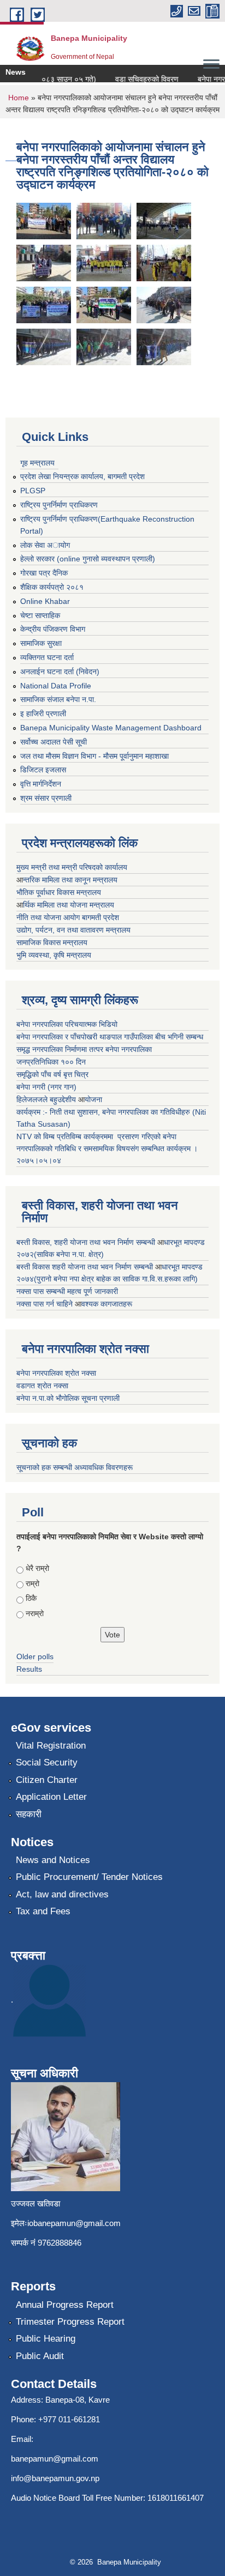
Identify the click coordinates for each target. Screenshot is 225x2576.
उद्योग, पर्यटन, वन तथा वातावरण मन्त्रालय (73, 930)
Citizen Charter (47, 1780)
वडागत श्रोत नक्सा (42, 1386)
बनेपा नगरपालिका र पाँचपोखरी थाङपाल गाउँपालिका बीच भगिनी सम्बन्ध (110, 1037)
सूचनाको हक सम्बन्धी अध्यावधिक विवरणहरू (75, 1467)
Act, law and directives (62, 1894)
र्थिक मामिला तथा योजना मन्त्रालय (69, 905)
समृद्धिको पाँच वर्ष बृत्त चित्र (52, 1074)
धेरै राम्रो (37, 1568)
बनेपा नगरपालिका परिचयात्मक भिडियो (67, 1024)
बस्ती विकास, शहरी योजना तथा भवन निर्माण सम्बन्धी (87, 1242)
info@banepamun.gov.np (55, 2478)
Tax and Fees (43, 1911)
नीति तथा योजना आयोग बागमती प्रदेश (68, 917)
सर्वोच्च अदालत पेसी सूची (54, 742)
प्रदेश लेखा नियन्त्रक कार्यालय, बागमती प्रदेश (82, 476)
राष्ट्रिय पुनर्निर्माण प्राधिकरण (59, 505)
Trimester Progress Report (70, 2322)
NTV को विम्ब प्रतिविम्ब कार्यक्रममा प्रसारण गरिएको (88, 1136)
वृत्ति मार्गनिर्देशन (41, 784)
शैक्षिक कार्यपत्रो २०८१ (52, 587)
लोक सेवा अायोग (45, 545)
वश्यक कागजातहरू (107, 1304)
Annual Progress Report (65, 2305)
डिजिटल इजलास (43, 770)
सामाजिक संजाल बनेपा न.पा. (58, 699)
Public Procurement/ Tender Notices (89, 1877)
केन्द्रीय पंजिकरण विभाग (53, 629)
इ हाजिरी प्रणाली (43, 713)
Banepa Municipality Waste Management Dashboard (111, 728)
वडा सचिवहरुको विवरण (139, 79)
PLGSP (33, 491)
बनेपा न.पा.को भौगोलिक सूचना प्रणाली (68, 1398)
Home (19, 98)
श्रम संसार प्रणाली (46, 798)
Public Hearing (46, 2339)
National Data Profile (56, 686)
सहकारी (29, 1814)
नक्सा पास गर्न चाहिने (46, 1304)
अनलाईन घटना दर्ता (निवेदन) (60, 672)
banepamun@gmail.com (55, 2459)
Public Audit (40, 2356)
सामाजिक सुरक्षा (41, 643)
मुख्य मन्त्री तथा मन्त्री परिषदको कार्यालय (72, 867)
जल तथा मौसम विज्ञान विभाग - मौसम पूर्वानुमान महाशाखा (94, 756)
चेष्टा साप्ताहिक (40, 615)
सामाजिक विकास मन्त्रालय (52, 942)
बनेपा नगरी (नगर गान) (46, 1087)
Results (29, 1669)
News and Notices (53, 1860)
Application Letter (51, 1797)
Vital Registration (51, 1746)
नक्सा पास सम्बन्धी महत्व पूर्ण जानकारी (67, 1291)
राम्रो (32, 1583)
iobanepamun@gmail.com (74, 2223)
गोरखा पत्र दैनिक (44, 573)
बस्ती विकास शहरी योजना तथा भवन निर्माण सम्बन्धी (86, 1267)
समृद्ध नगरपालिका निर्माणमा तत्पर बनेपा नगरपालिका (84, 1049)
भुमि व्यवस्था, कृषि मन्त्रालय (54, 955)
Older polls (35, 1656)
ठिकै (31, 1598)
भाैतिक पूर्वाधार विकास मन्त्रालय (59, 892)
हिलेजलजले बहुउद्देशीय (47, 1099)
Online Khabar (45, 601)
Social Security (47, 1762)
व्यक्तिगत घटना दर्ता (47, 657)
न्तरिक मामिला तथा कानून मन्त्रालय (70, 880)
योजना (93, 1099)
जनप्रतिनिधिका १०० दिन (51, 1062)
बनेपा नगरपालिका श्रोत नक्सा (56, 1373)
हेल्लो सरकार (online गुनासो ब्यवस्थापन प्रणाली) (88, 559)
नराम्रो (35, 1613)
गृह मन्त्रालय (37, 463)
